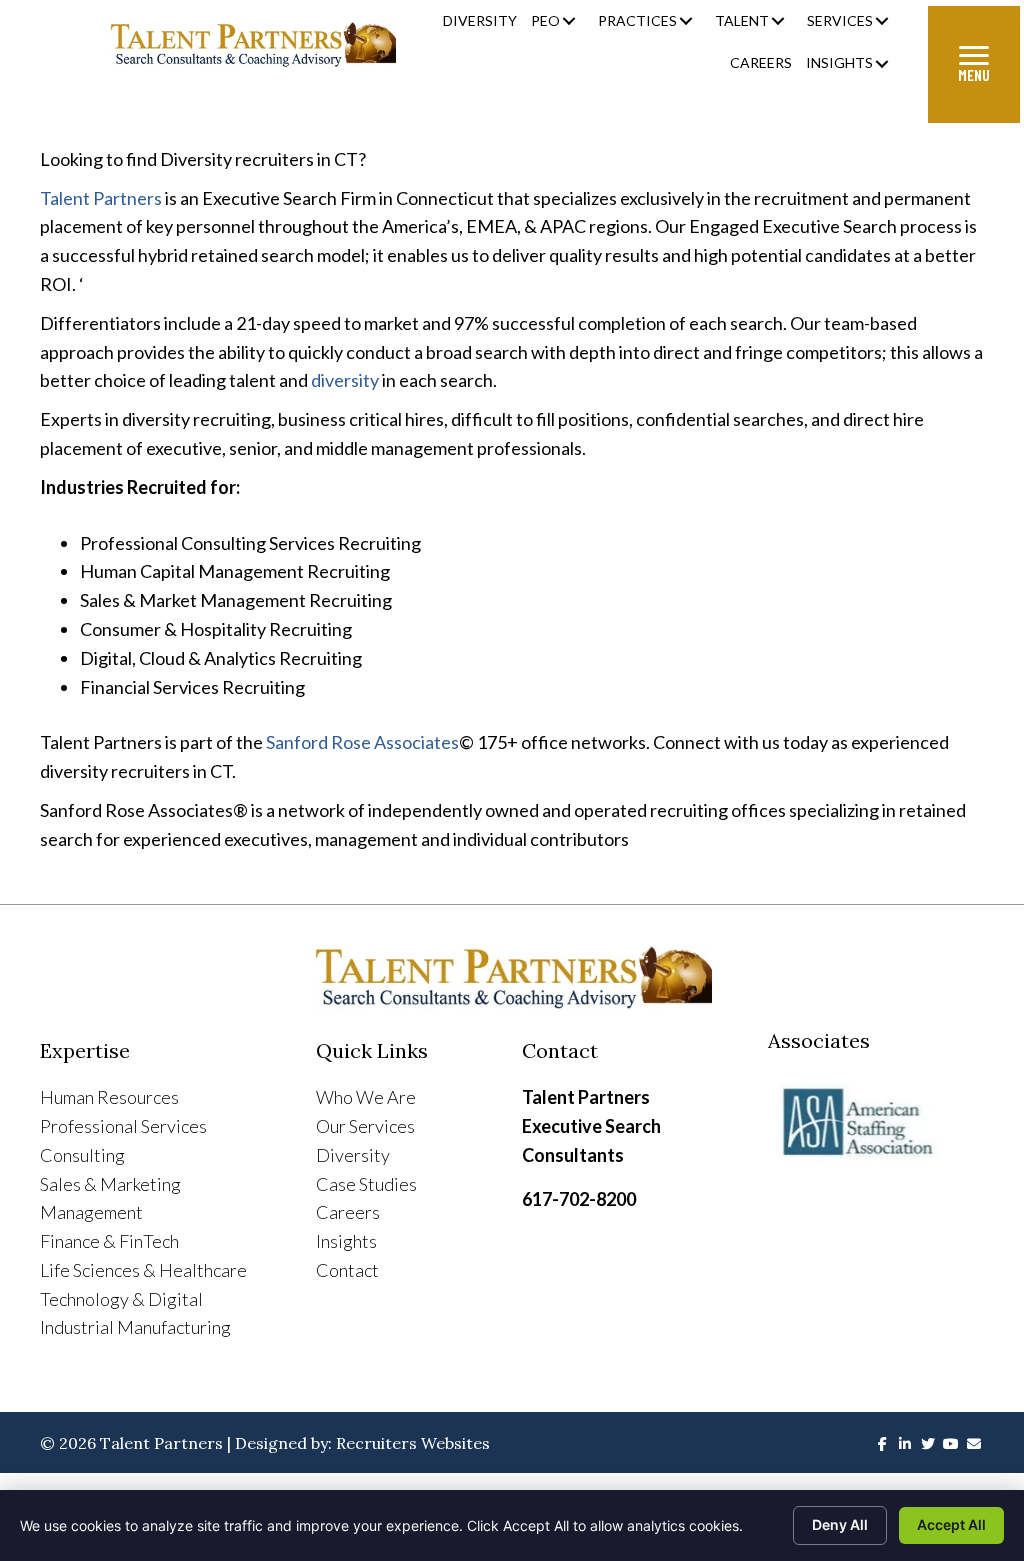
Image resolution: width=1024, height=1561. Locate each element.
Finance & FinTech (109, 1241)
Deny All (840, 1524)
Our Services (365, 1126)
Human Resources (109, 1097)
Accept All (951, 1524)
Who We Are (366, 1097)
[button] (569, 21)
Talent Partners (101, 198)
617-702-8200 (579, 1199)
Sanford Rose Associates (362, 742)
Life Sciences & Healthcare (143, 1270)
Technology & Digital (121, 1299)
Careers (348, 1212)
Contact (347, 1270)
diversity (345, 380)
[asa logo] (876, 1123)
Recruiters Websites (413, 1443)
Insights (346, 1241)
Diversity (353, 1155)
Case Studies (366, 1184)
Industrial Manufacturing (135, 1327)
